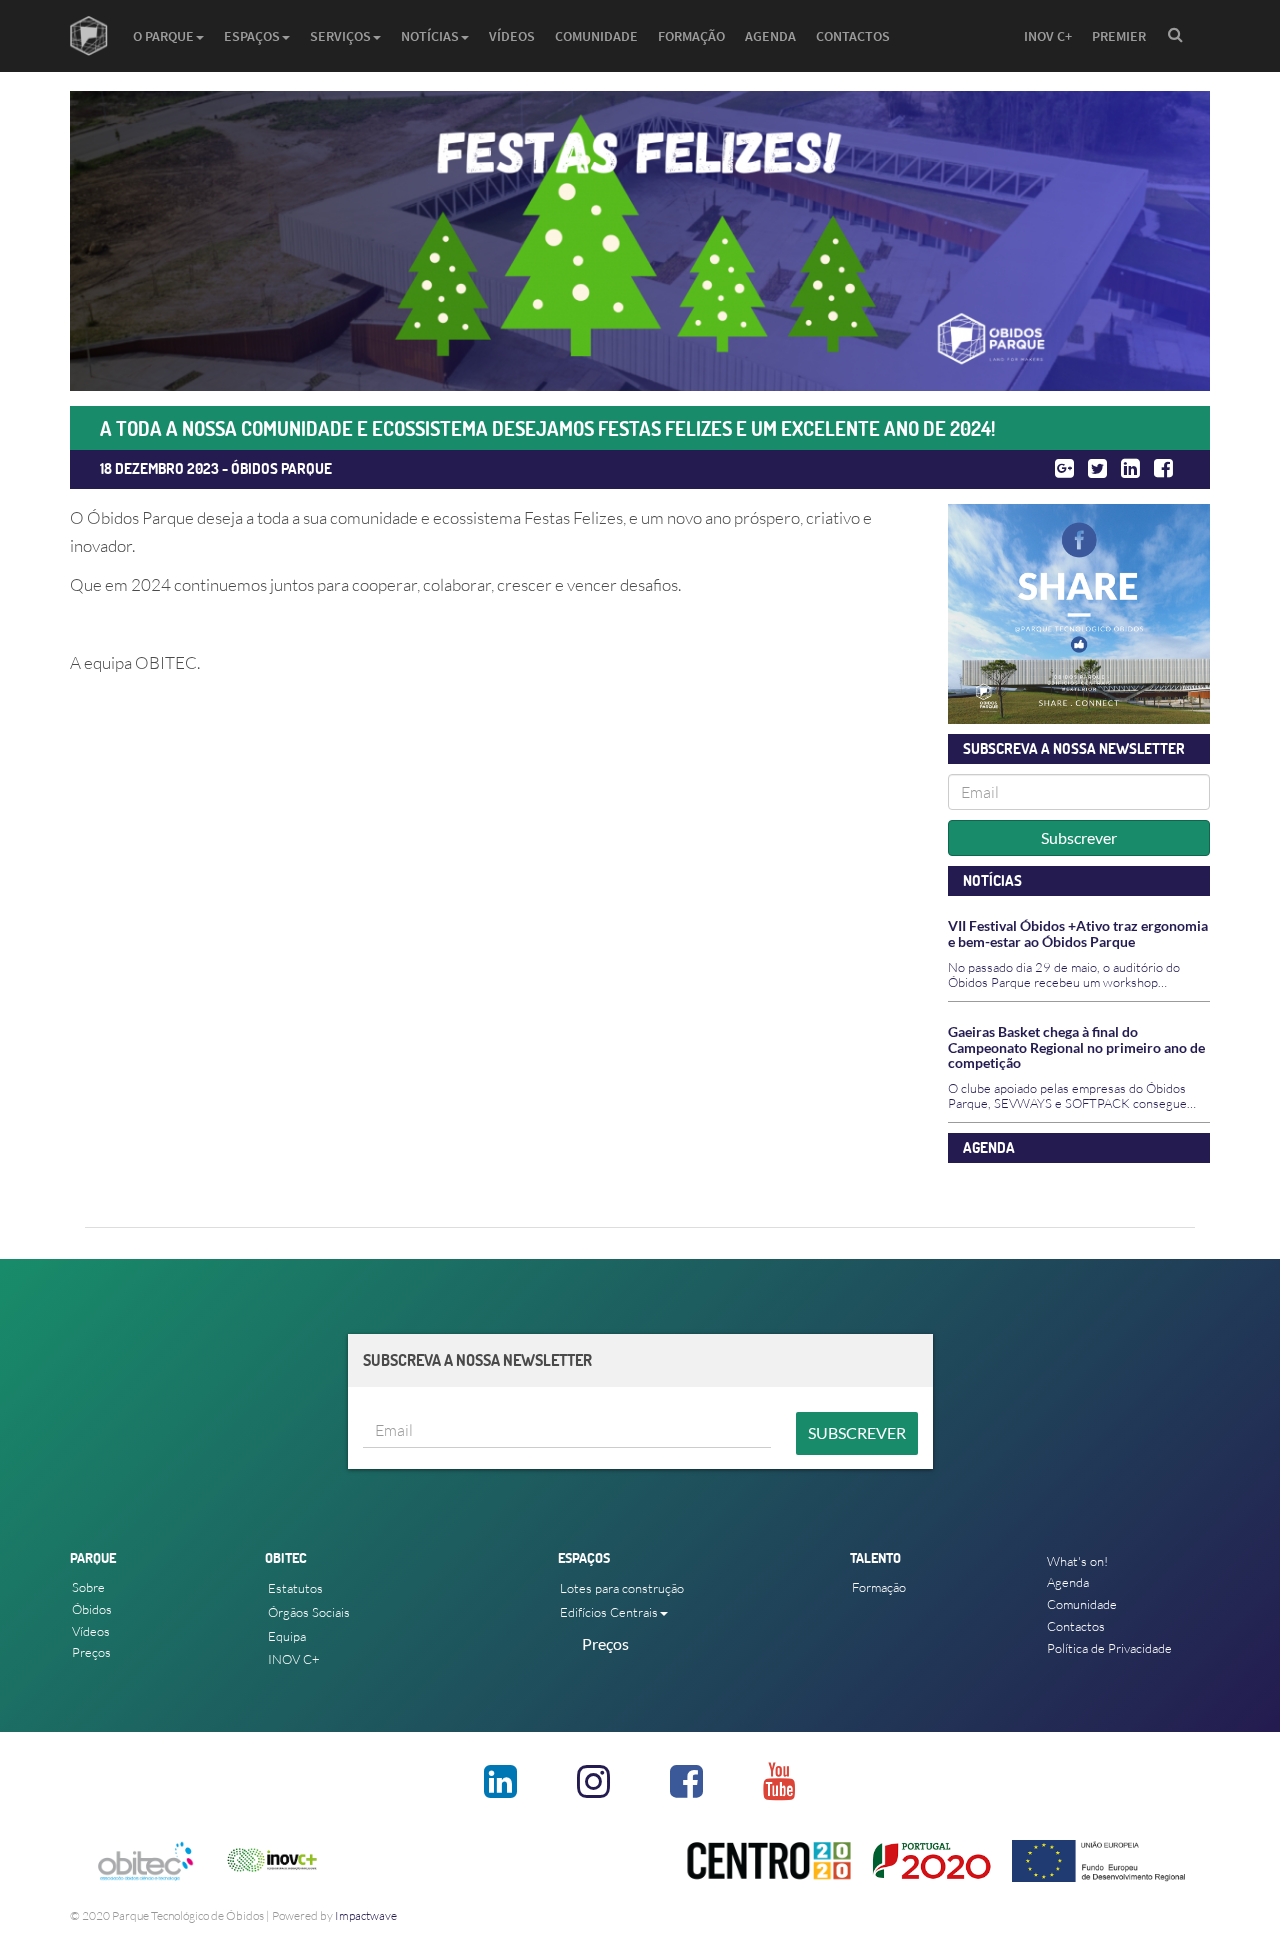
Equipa (287, 1636)
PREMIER (1119, 36)
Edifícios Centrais (609, 1612)
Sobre (88, 1587)
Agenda (770, 36)
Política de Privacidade (1109, 1648)
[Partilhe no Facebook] (1163, 469)
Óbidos (92, 1609)
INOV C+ (1048, 36)
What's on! (1077, 1561)
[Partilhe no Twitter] (1097, 469)
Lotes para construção (622, 1588)
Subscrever (1079, 837)
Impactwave (366, 1915)
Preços (91, 1652)
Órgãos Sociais (309, 1612)
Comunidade (596, 36)
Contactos (853, 36)
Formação (691, 36)
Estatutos (295, 1588)
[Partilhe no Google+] (1064, 469)
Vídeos (512, 36)
